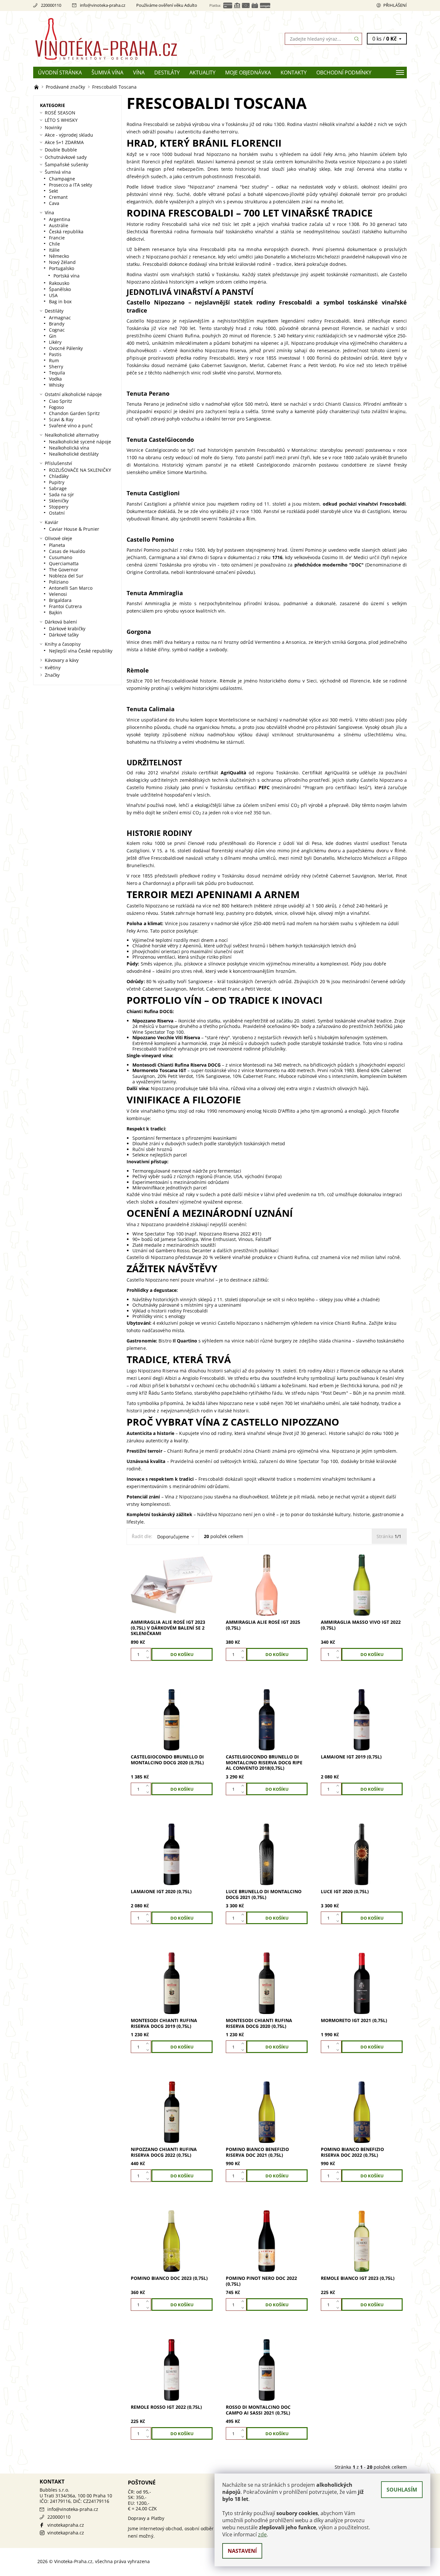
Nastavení (242, 2551)
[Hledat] (357, 39)
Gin (53, 336)
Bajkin (56, 612)
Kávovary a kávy (62, 660)
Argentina (60, 219)
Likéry (55, 342)
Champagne (62, 179)
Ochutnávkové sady (66, 157)
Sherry (56, 367)
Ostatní (57, 513)
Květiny (53, 668)
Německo (59, 256)
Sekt (53, 191)
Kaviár (52, 522)
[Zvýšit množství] (149, 1651)
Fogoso (56, 407)
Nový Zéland (62, 262)
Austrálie (59, 225)
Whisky (57, 385)
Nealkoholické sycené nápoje (80, 442)
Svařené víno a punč (71, 426)
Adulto (191, 5)
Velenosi (58, 594)
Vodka (55, 379)
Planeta (57, 545)
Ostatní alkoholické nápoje (73, 394)
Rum (54, 360)
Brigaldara (60, 600)
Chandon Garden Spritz (74, 413)
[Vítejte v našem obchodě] (37, 87)
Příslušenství (58, 463)
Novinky (53, 127)
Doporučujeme (173, 1537)
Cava (54, 203)
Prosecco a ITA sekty (71, 185)
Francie (57, 238)
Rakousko (59, 283)
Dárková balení (61, 622)
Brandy (57, 324)
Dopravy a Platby (146, 2518)
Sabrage (58, 488)
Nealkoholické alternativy (72, 435)
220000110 (51, 5)
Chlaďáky (59, 476)
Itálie (54, 250)
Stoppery (59, 507)
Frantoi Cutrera (65, 606)
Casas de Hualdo (67, 551)
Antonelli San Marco (71, 588)
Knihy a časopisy (63, 644)
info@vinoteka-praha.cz (103, 5)
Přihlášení (395, 5)
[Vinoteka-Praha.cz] (127, 38)
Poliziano (59, 582)
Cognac (57, 330)
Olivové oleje (58, 538)
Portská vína (67, 276)
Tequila (57, 373)
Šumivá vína (107, 73)
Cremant (58, 197)
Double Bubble (61, 150)
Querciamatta (64, 563)
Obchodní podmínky (344, 73)
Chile (54, 244)
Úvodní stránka (60, 73)
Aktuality (202, 73)
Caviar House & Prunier (74, 529)
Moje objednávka (248, 73)
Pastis (55, 354)
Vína (139, 73)
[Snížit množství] (149, 1658)
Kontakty (294, 73)
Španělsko (60, 289)
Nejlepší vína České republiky (81, 651)
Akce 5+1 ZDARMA (64, 142)
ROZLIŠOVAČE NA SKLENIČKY (80, 470)
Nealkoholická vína (69, 448)
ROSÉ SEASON (60, 113)
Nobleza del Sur (66, 576)
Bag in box (60, 301)
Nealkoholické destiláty (74, 454)
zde (262, 2534)
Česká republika (66, 232)
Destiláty (167, 73)
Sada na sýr (62, 494)
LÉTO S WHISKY (61, 120)
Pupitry (57, 482)
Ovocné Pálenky (66, 348)
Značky (52, 675)
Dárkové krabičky (67, 629)
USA (53, 295)
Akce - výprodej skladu (69, 135)
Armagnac (60, 318)
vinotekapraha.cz (66, 2525)
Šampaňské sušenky (67, 165)
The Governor (64, 570)
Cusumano (61, 557)
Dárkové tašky (64, 635)
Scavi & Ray (61, 419)
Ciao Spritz (61, 401)
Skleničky (59, 501)
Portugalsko (62, 268)
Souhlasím (402, 2490)
